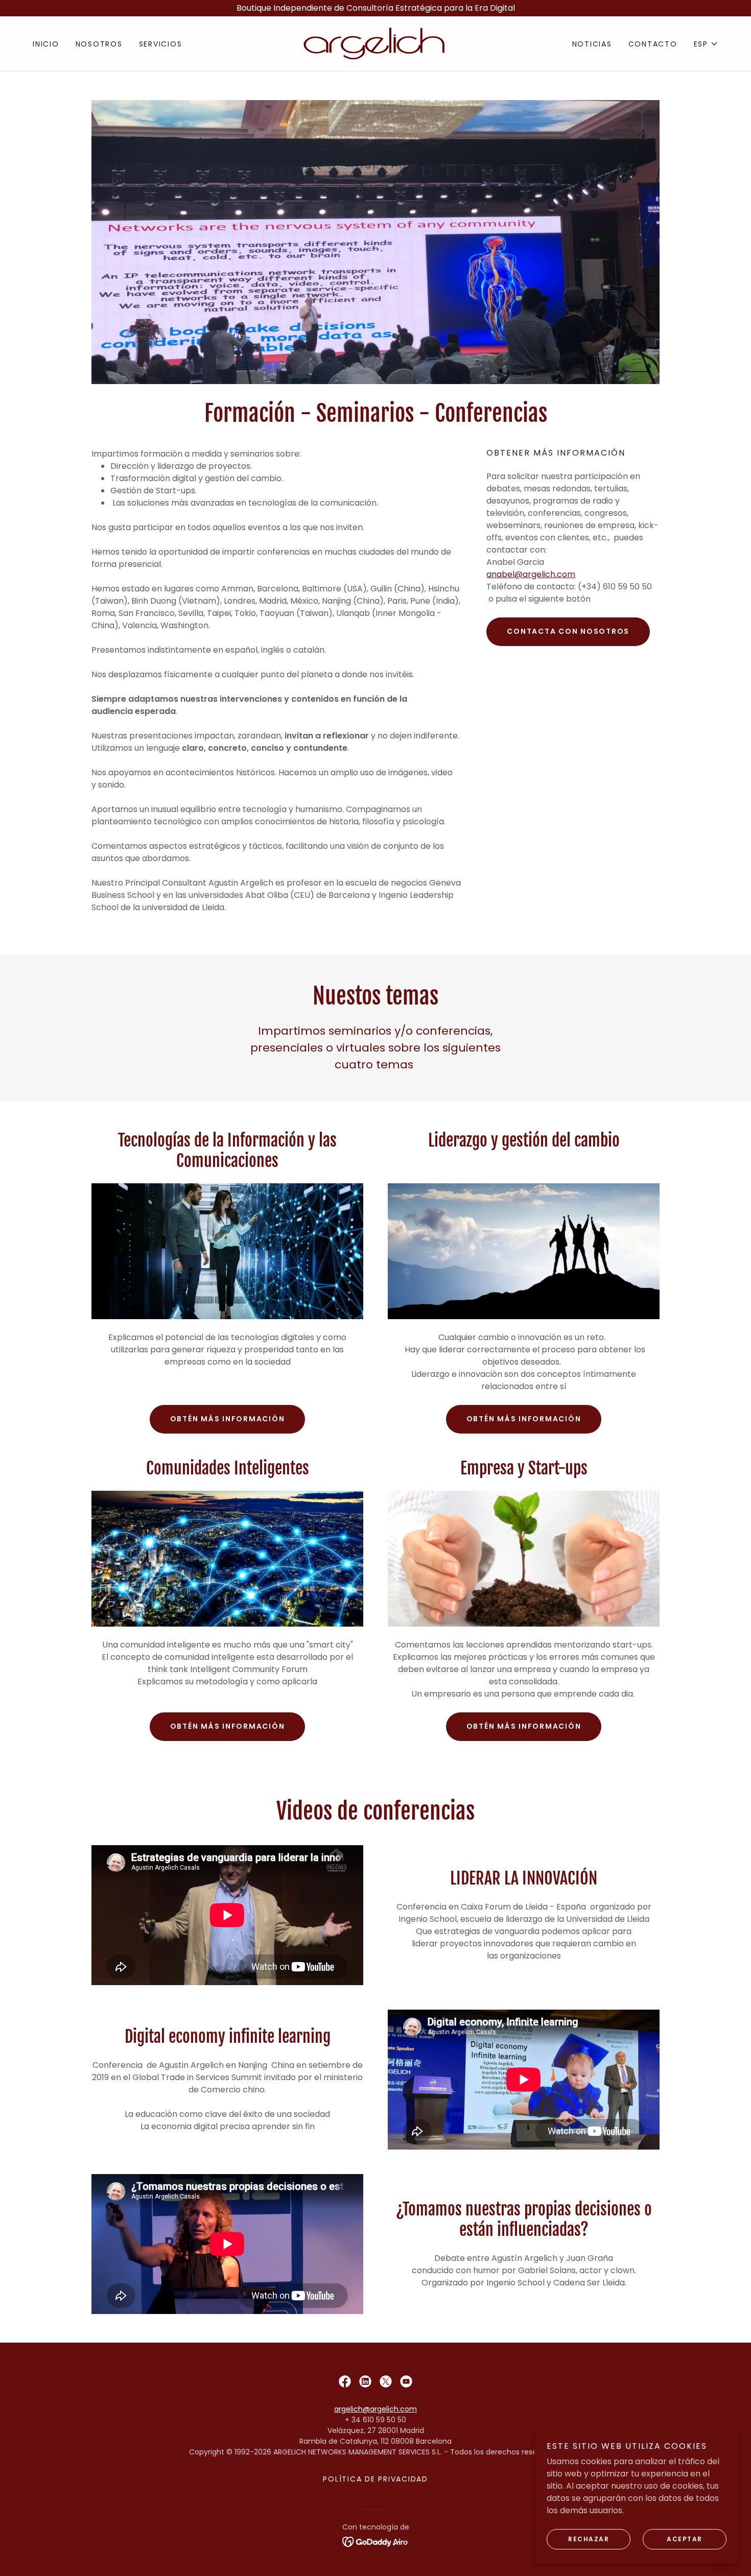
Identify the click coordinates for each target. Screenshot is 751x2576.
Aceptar (685, 2539)
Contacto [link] (653, 44)
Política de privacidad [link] (375, 2479)
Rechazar (589, 2539)
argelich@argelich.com (375, 2409)
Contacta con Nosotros (568, 631)
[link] (375, 43)
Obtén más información (228, 1419)
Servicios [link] (161, 44)
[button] (706, 44)
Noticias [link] (592, 44)
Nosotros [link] (99, 44)
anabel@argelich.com (531, 574)
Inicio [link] (46, 44)
